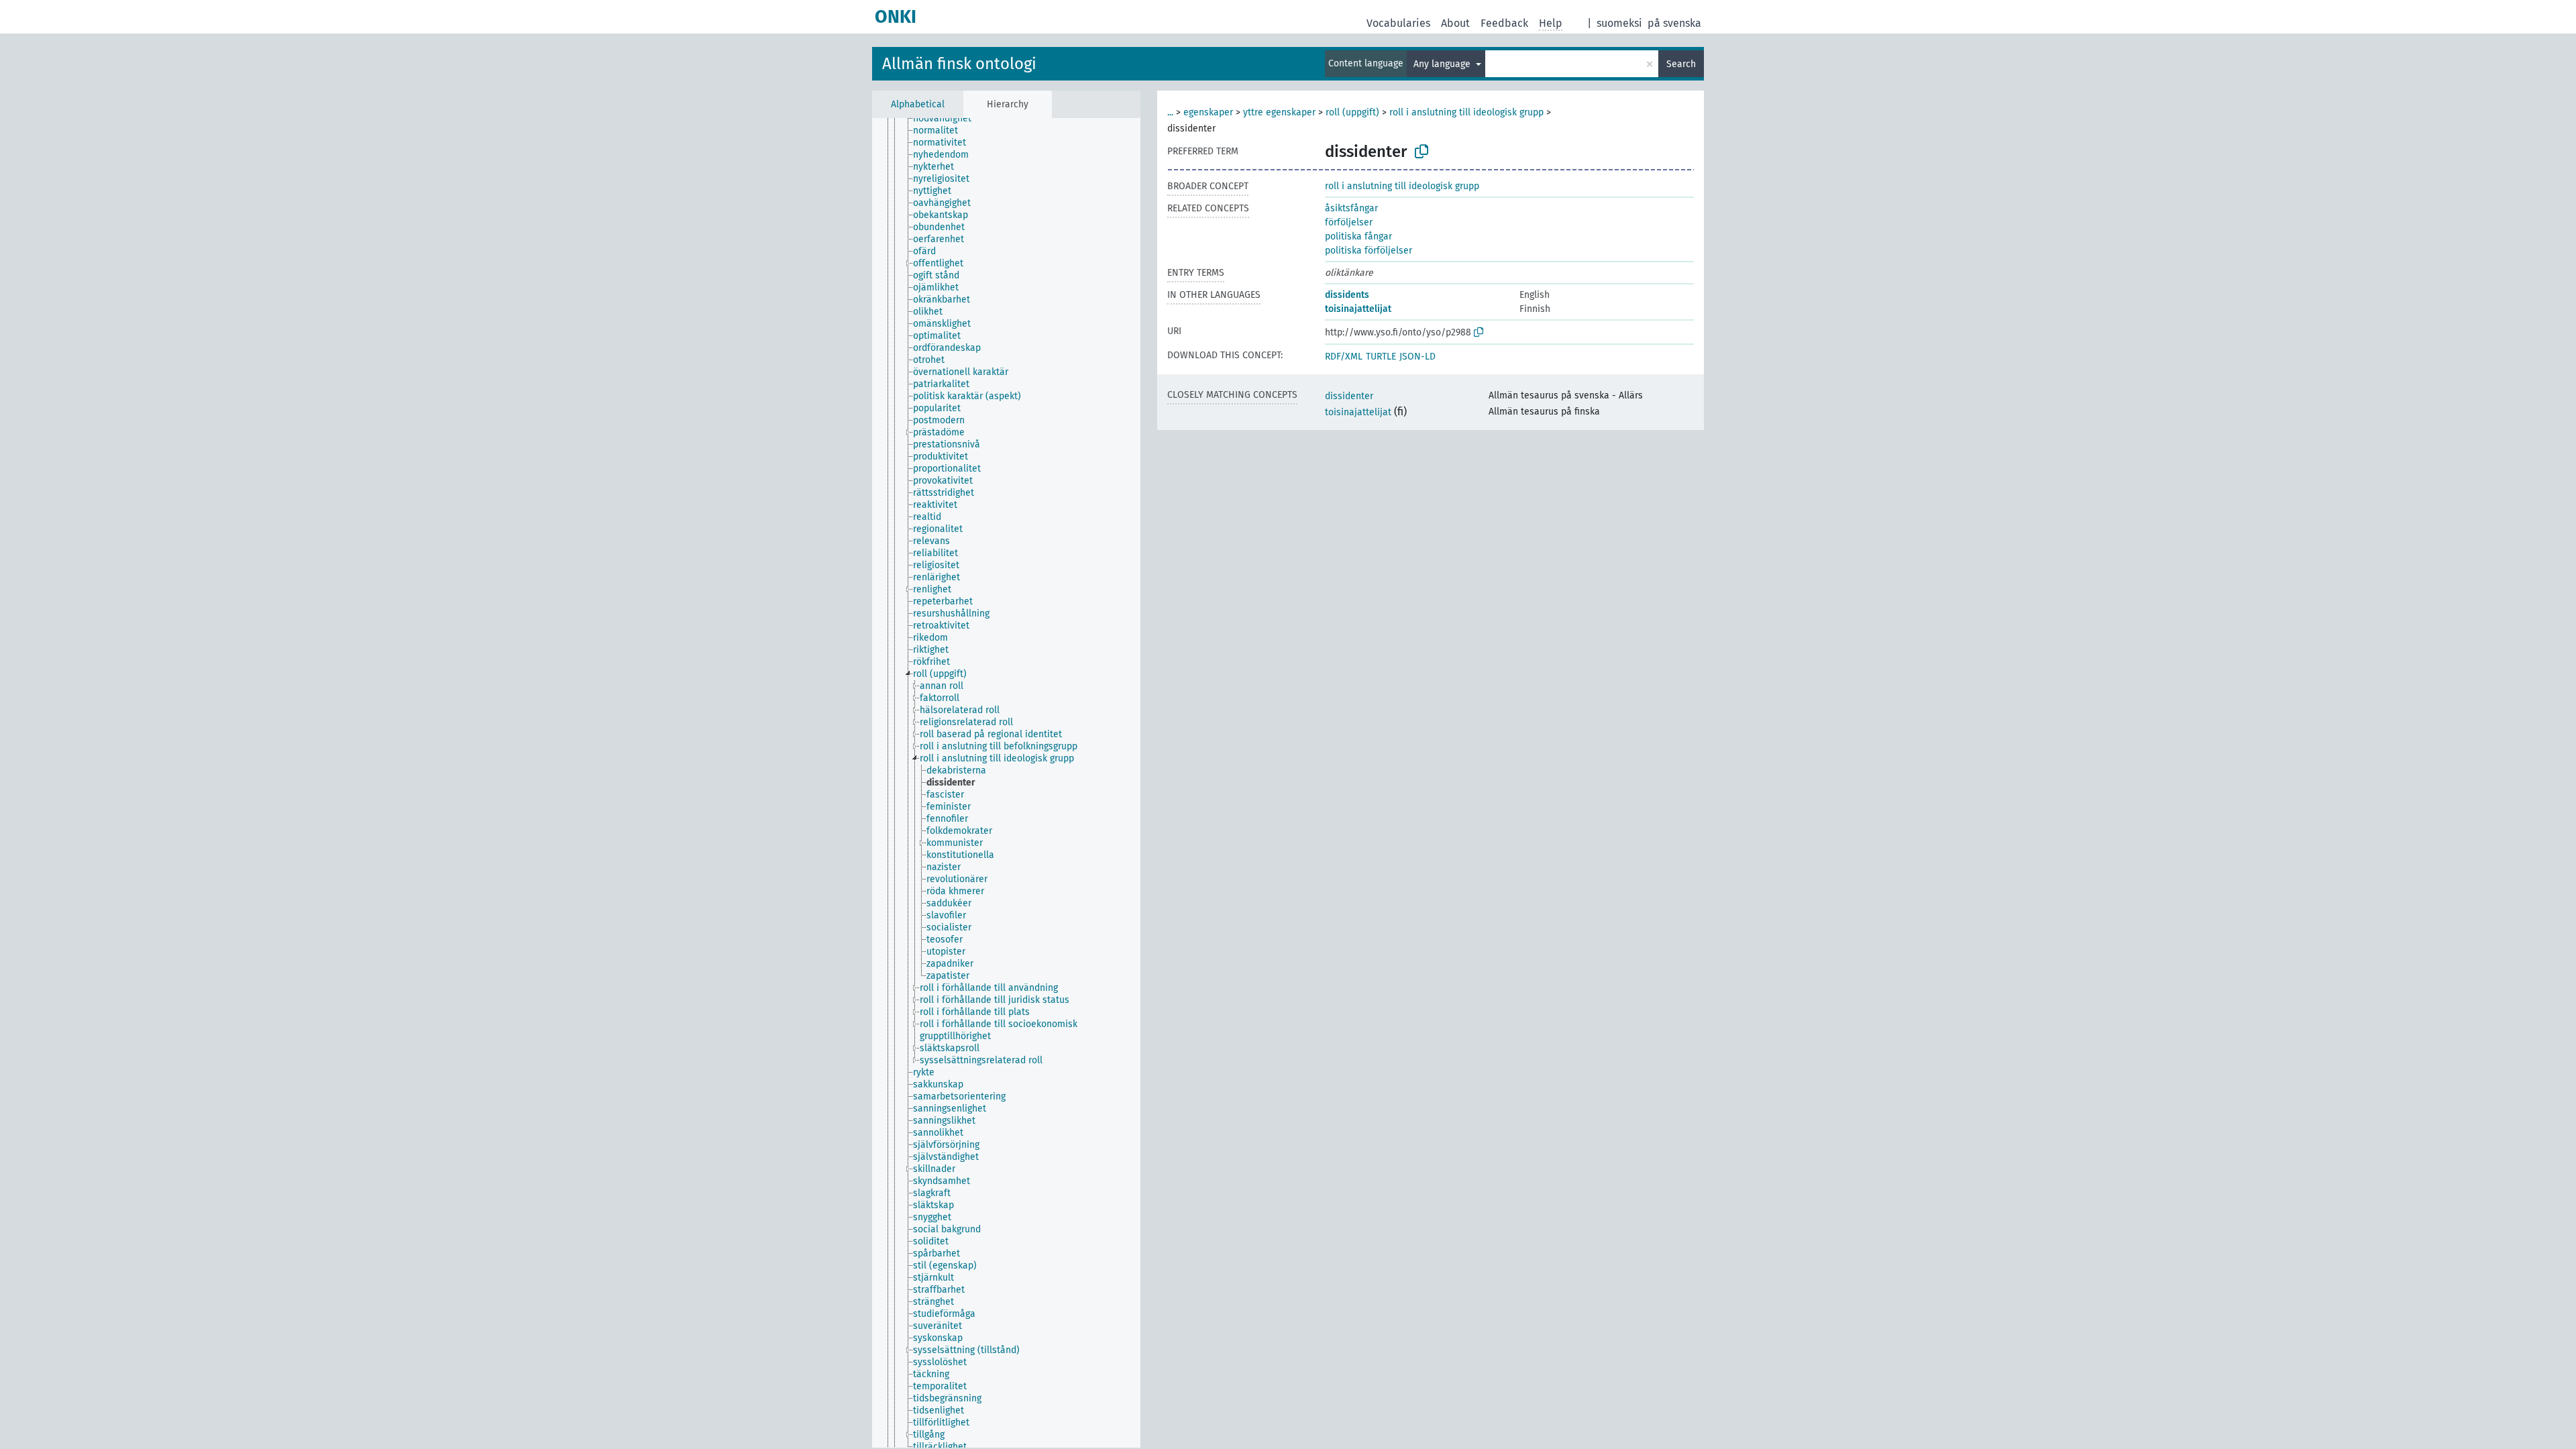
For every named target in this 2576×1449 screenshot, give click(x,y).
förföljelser (1349, 222)
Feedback (1504, 23)
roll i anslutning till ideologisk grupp (1466, 112)
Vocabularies (1398, 23)
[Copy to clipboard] (1421, 152)
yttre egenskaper (1279, 112)
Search (1681, 64)
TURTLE (1381, 357)
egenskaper (1208, 112)
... (1170, 112)
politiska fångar (1358, 236)
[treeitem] (948, 119)
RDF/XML (1344, 357)
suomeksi (1619, 23)
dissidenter (1349, 396)
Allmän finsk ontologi (959, 64)
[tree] (1006, 783)
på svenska (1674, 23)
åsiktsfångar (1351, 208)
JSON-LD (1417, 357)
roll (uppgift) (1352, 112)
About (1455, 23)
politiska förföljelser (1368, 251)
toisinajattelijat (1358, 309)
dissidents (1347, 295)
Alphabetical (918, 104)
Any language (1443, 64)
